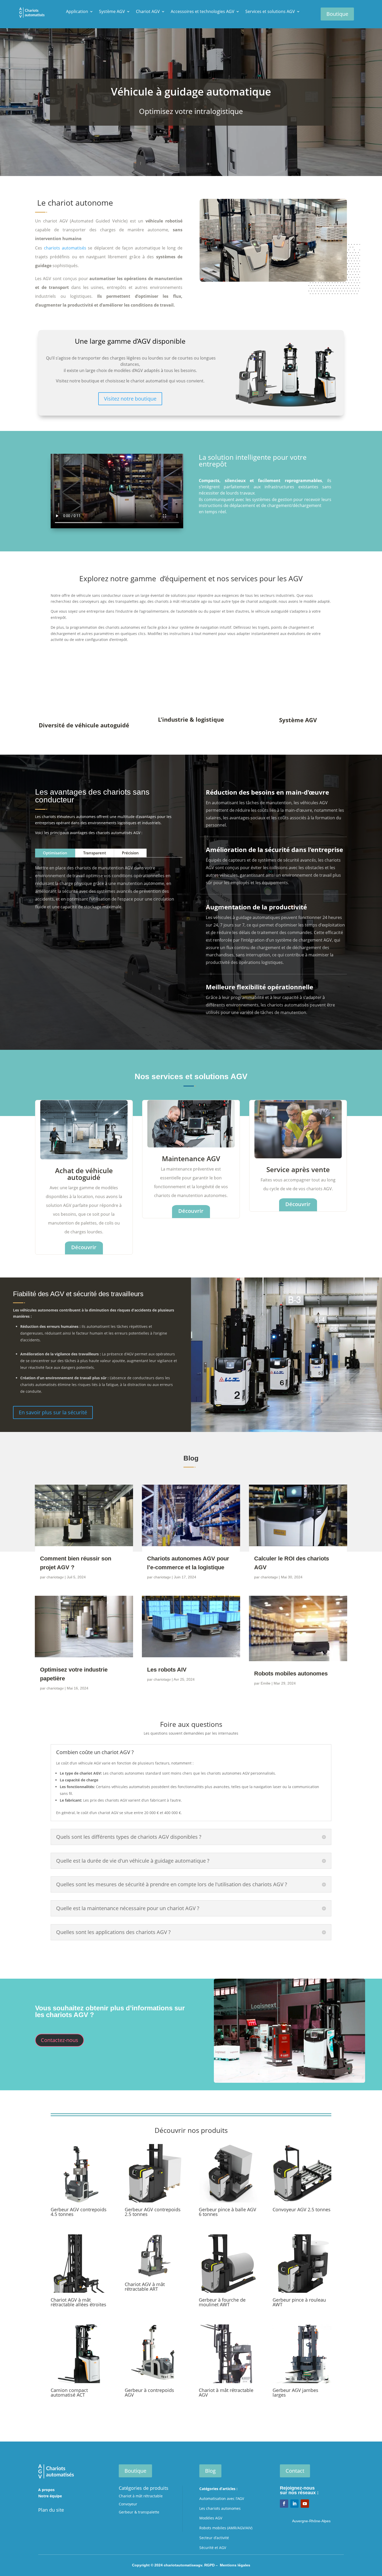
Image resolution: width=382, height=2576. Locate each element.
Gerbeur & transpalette (139, 2512)
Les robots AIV (167, 1670)
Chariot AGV (148, 12)
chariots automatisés (65, 248)
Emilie (266, 1683)
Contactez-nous (60, 2040)
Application (77, 12)
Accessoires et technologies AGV (203, 12)
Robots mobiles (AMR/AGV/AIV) (226, 2528)
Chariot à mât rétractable (141, 2496)
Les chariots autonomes (220, 2508)
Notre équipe (50, 2496)
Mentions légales (235, 2565)
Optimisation (55, 853)
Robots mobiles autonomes (291, 1674)
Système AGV (112, 12)
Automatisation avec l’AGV (222, 2499)
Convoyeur (128, 2504)
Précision (130, 853)
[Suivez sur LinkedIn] (294, 2504)
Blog (210, 2471)
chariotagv (55, 1577)
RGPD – (212, 2565)
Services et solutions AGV (270, 12)
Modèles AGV (211, 2518)
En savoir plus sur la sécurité (53, 1412)
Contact (295, 2471)
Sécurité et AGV (213, 2548)
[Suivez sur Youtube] (305, 2504)
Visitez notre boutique (130, 399)
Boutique (337, 14)
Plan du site (51, 2510)
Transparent (95, 853)
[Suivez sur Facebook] (284, 2504)
